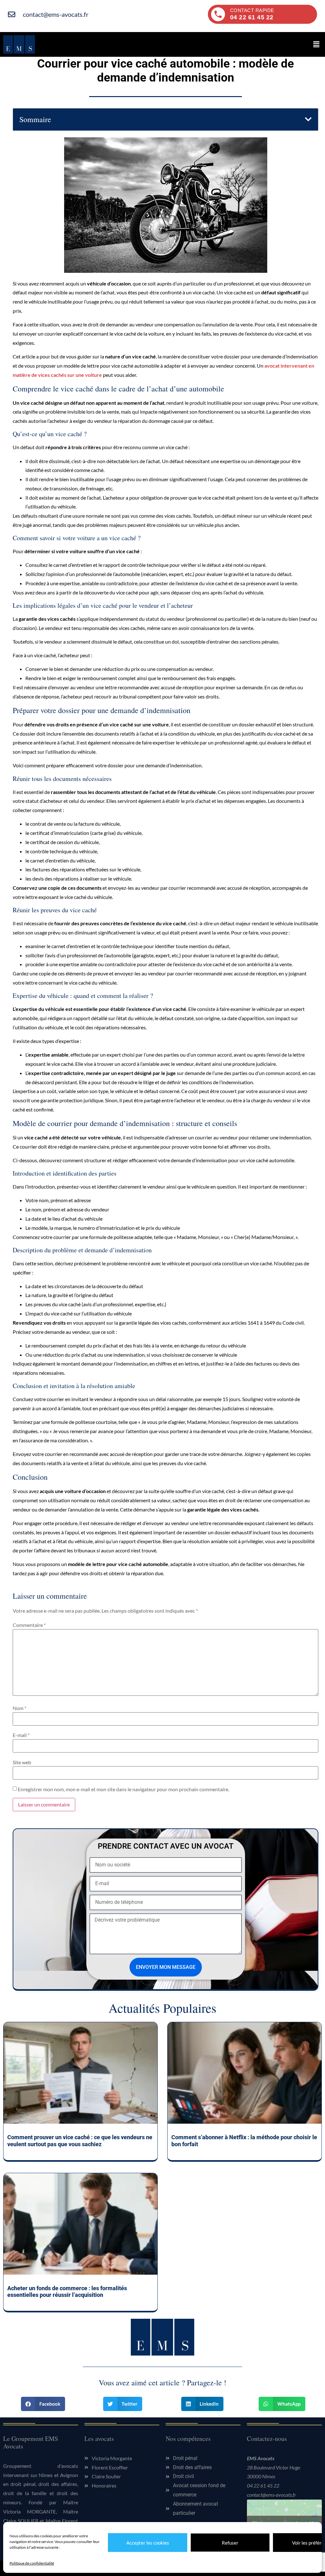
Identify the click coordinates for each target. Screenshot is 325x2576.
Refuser (230, 2543)
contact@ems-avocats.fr (272, 2495)
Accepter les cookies (148, 2543)
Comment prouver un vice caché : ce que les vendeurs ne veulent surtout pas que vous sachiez (80, 2141)
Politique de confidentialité (32, 2563)
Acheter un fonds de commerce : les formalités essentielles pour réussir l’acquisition (67, 2292)
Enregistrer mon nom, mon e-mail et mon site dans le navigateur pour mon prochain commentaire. (123, 1789)
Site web (22, 1762)
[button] (316, 44)
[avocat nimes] (19, 44)
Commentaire (29, 1625)
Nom (20, 1708)
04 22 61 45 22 (263, 2485)
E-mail (21, 1735)
